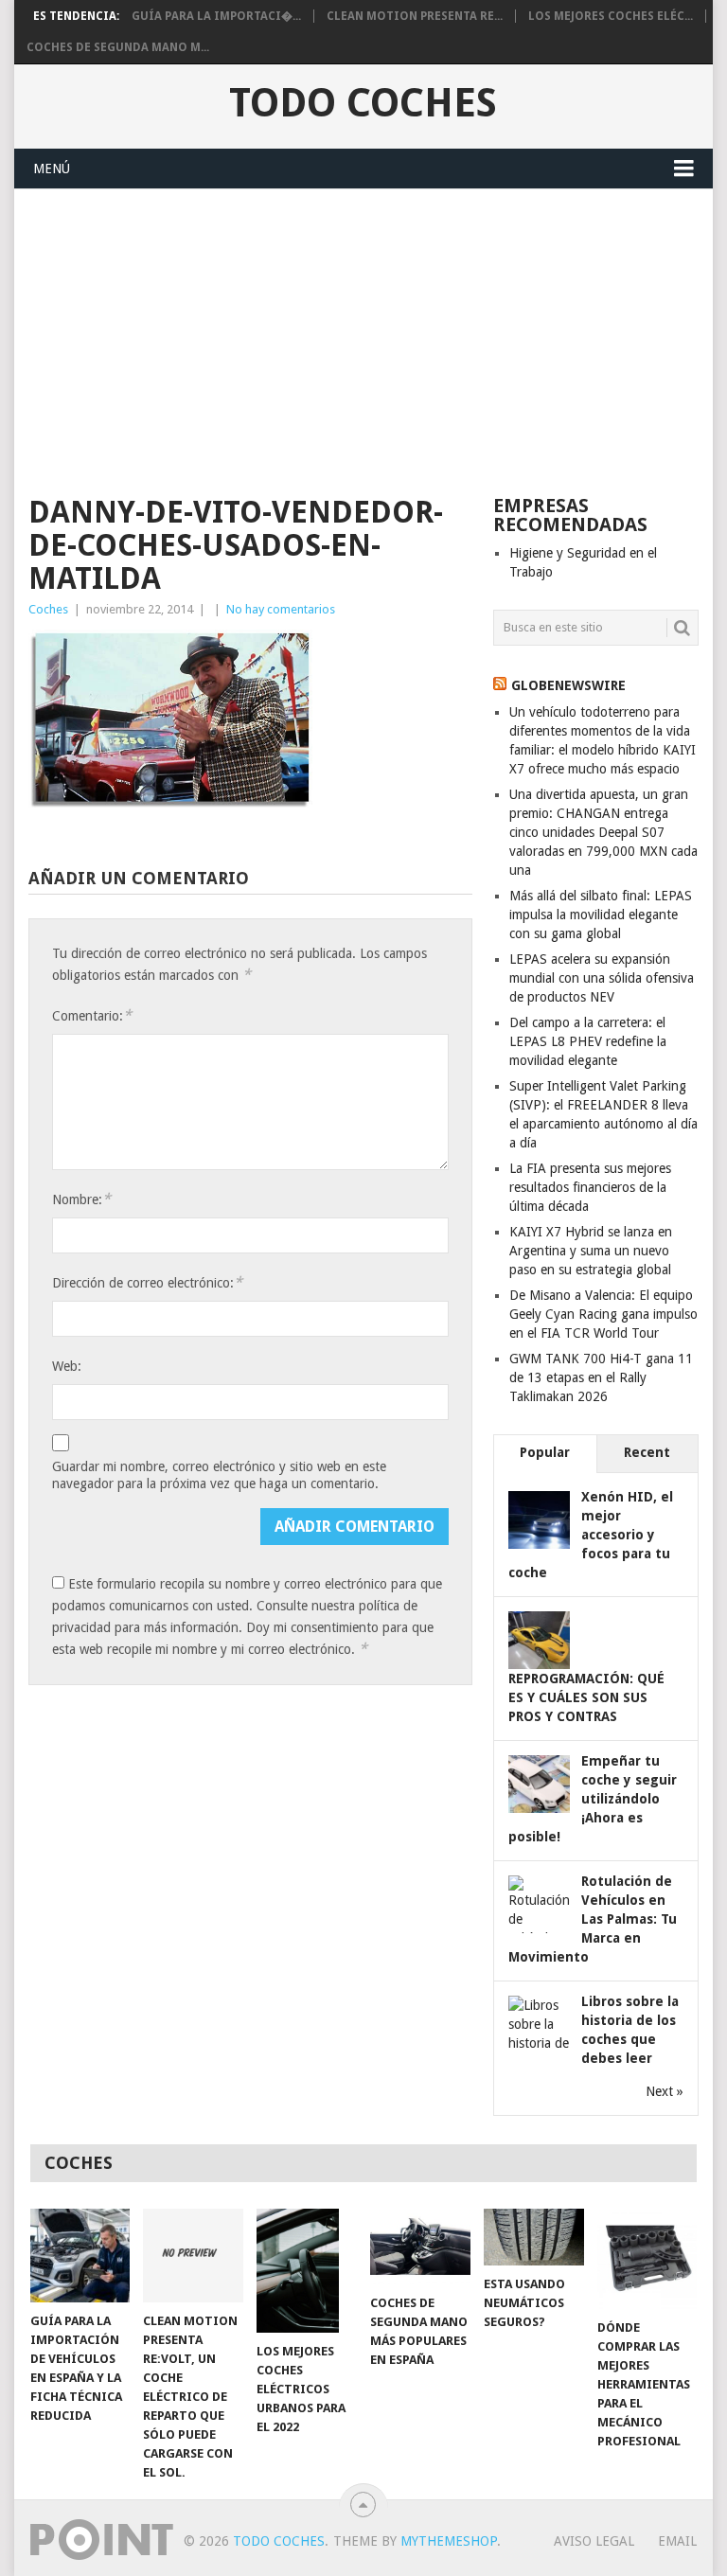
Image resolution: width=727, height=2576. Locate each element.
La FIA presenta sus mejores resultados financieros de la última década (590, 1187)
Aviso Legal (594, 2541)
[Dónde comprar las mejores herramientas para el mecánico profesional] (647, 2259)
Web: (67, 1366)
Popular (545, 1452)
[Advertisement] (363, 331)
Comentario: (92, 1015)
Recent (647, 1452)
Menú (52, 169)
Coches (48, 609)
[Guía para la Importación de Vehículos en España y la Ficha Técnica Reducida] (80, 2255)
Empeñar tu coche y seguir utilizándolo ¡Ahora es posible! (593, 1799)
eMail (677, 2541)
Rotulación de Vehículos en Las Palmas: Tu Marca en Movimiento (593, 1919)
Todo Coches (363, 103)
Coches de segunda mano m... (118, 47)
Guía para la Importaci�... (216, 16)
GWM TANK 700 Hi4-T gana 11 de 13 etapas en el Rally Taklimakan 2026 (601, 1377)
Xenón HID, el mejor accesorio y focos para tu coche (591, 1535)
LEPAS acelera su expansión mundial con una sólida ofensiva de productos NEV (602, 978)
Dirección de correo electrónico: (147, 1282)
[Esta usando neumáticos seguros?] (534, 2237)
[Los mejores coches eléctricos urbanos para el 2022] (307, 2270)
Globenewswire (568, 685)
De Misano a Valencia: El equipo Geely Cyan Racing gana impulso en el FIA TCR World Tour (603, 1314)
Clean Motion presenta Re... (415, 16)
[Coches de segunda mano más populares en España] (420, 2246)
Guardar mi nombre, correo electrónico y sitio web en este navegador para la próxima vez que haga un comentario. (219, 1475)
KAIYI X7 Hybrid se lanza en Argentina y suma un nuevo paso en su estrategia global (591, 1251)
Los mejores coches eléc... (611, 16)
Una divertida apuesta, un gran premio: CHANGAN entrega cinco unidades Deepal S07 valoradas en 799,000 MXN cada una (603, 832)
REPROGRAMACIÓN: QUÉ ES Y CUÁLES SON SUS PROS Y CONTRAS (586, 1697)
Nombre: (81, 1199)
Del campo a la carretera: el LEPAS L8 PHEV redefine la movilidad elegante (588, 1041)
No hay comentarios (281, 609)
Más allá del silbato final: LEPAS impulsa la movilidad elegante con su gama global (601, 915)
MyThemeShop (449, 2541)
